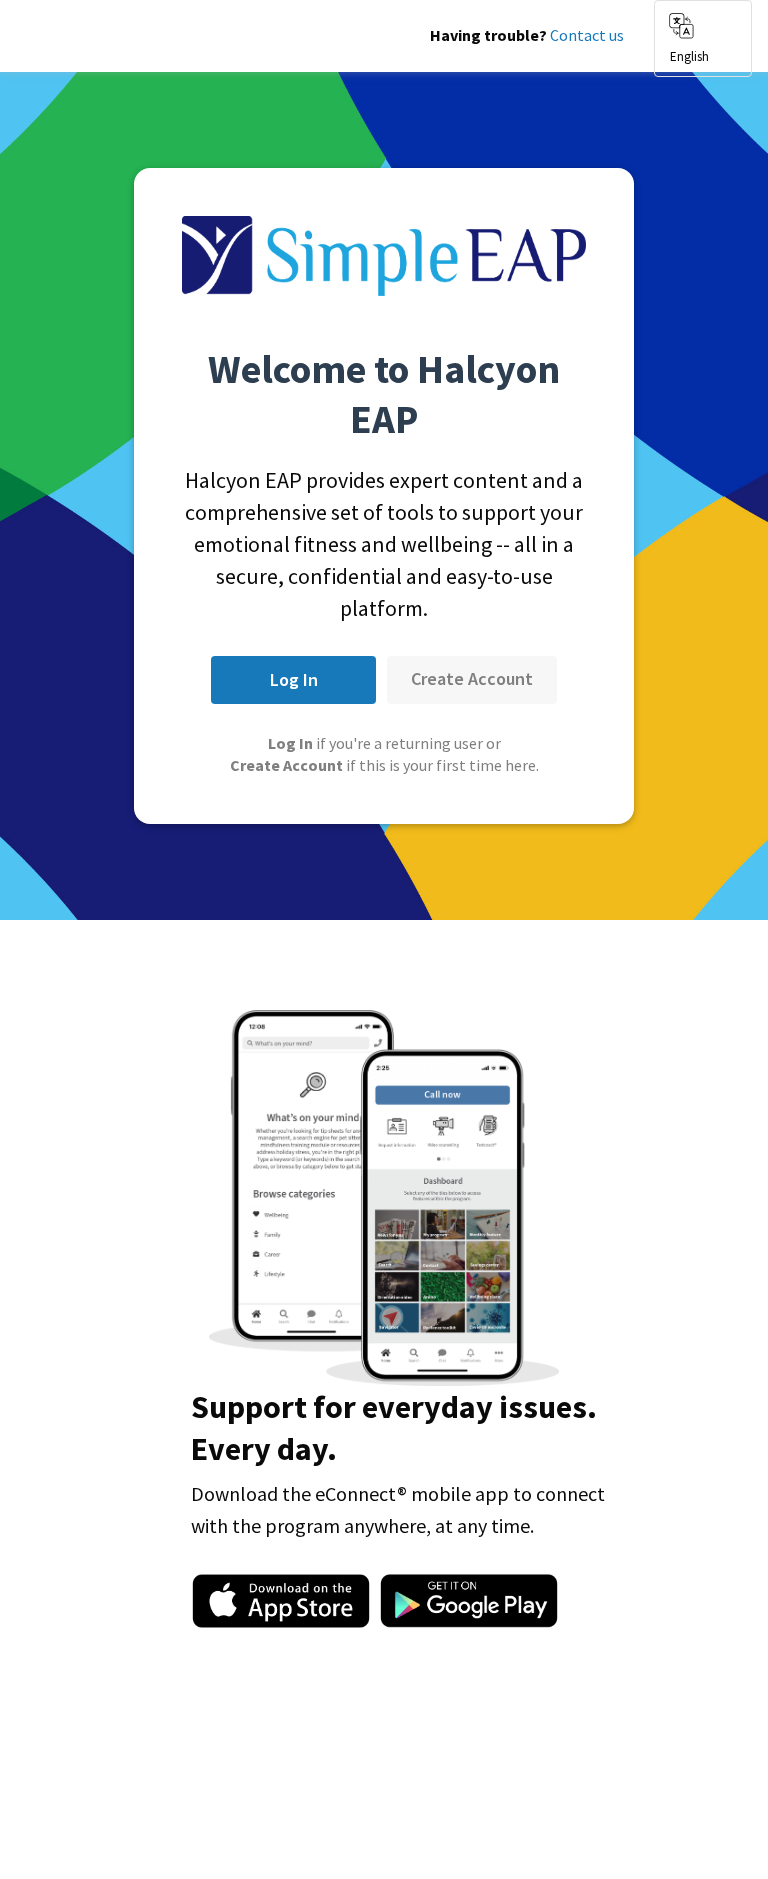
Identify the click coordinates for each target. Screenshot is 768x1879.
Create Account (472, 678)
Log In (294, 679)
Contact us (587, 35)
